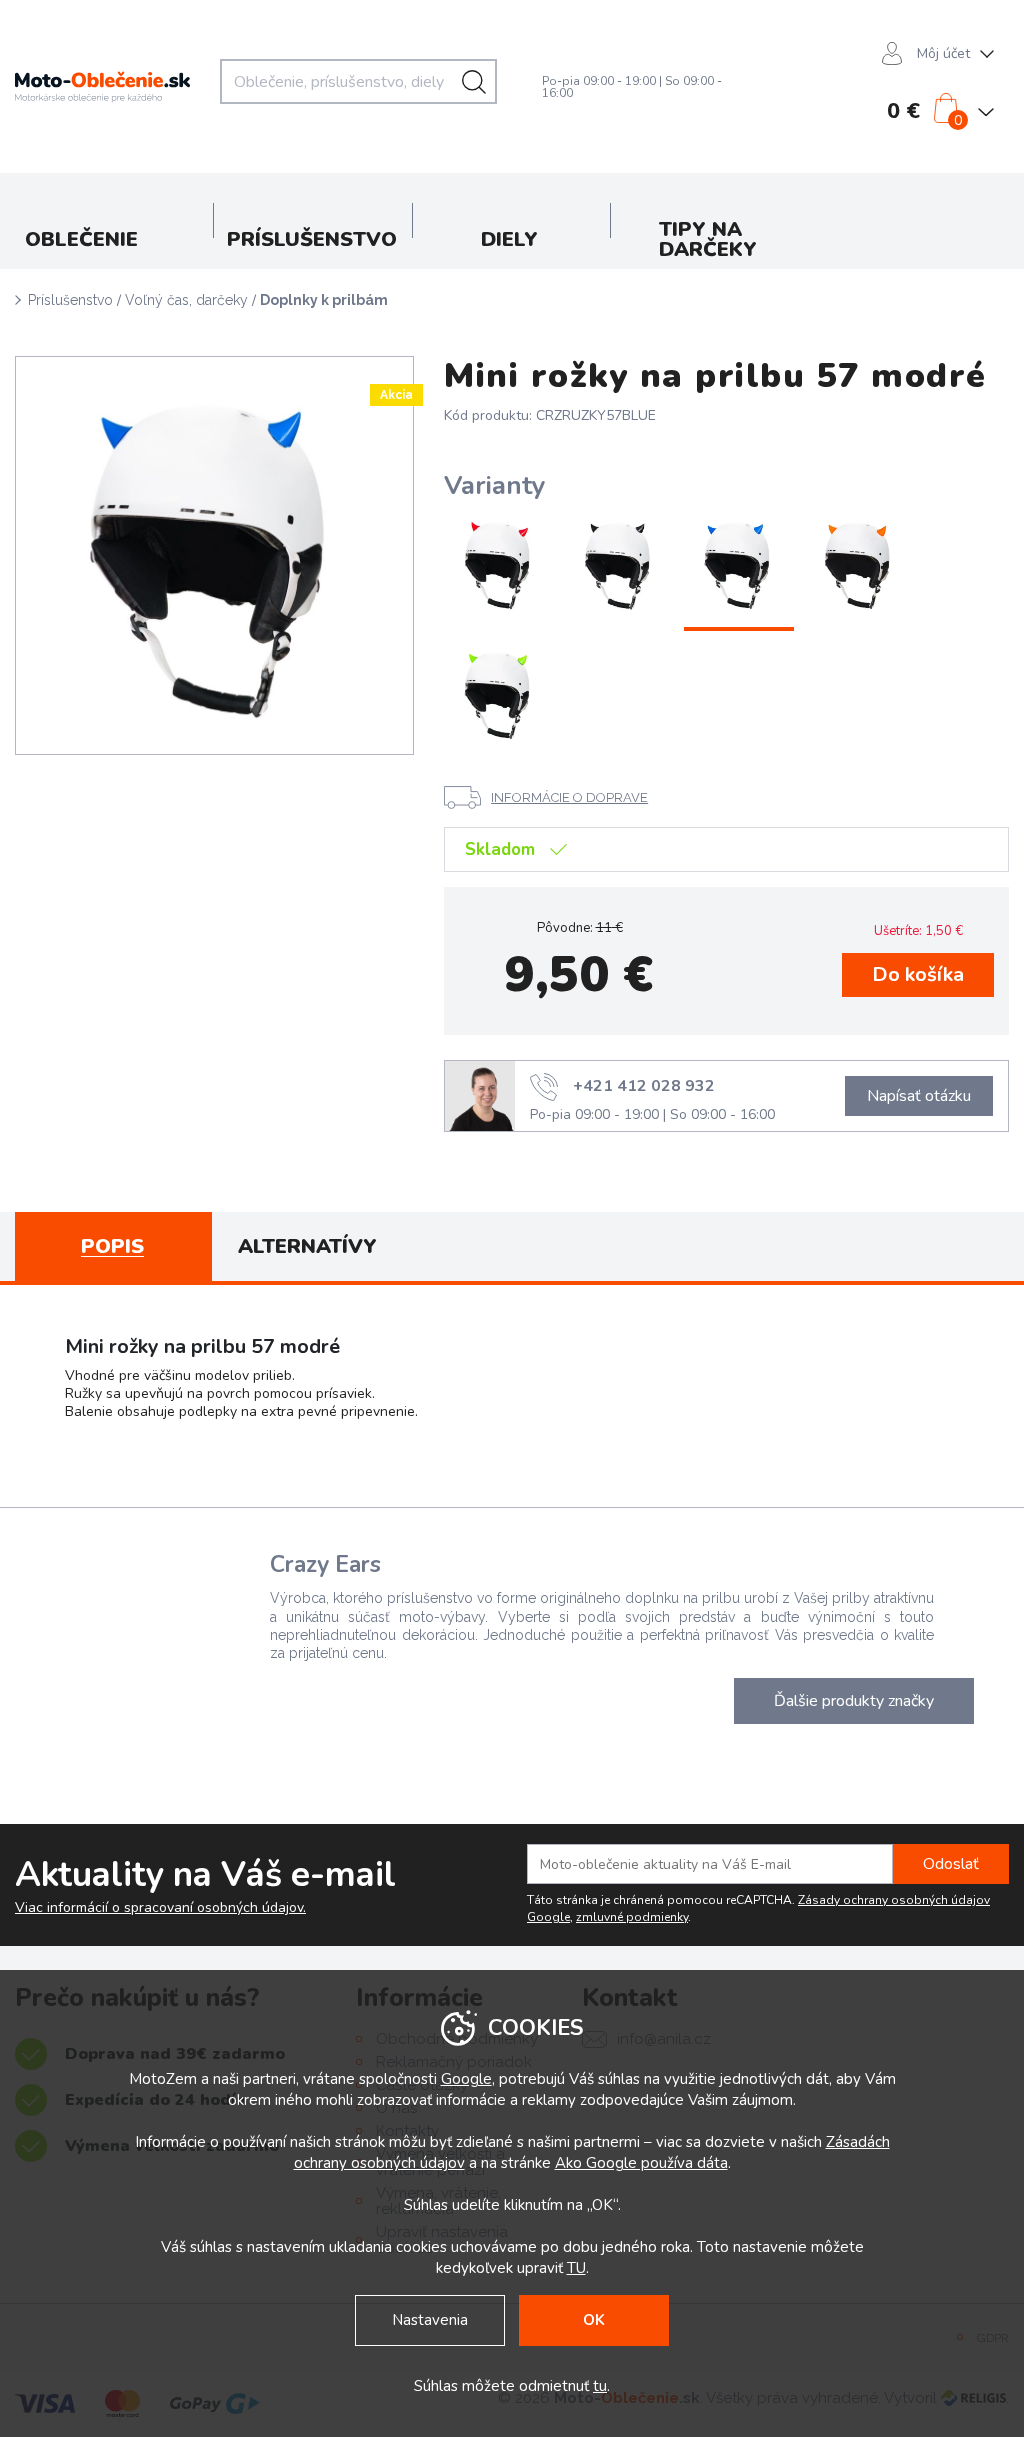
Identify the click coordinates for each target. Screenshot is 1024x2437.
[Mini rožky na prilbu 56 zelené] (499, 696)
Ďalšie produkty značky (854, 1701)
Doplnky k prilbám (324, 300)
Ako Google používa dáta (641, 2163)
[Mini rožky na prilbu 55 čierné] (619, 566)
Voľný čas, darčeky (186, 300)
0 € (903, 111)
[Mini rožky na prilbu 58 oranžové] (859, 566)
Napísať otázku (919, 1096)
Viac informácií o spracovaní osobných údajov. (160, 1908)
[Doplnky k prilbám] (214, 555)
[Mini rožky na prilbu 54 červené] (499, 566)
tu (600, 2386)
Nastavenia (430, 2320)
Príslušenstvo (70, 300)
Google (466, 2079)
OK (594, 2320)
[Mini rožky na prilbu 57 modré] (739, 566)
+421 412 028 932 (644, 1086)
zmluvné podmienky (632, 1917)
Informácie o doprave (569, 797)
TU (576, 2268)
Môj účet (943, 53)
